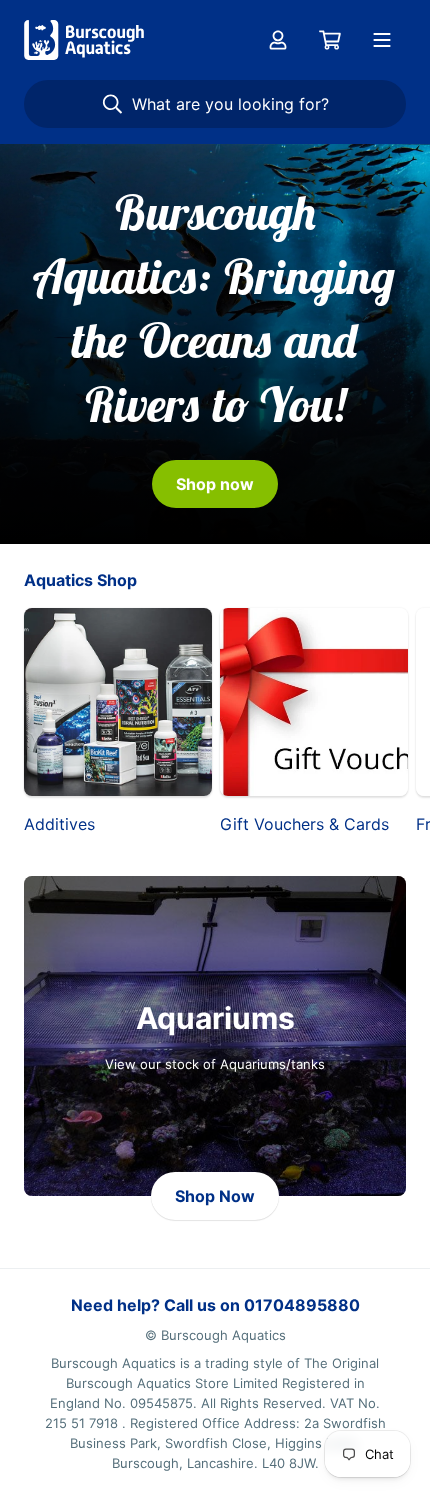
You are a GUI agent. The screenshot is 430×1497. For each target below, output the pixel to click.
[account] (278, 40)
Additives (59, 824)
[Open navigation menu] (382, 40)
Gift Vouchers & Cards (304, 824)
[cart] (330, 40)
